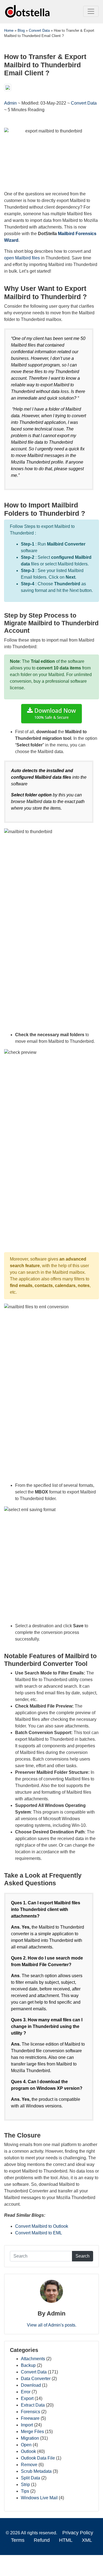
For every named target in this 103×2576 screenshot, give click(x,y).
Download (31, 2385)
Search (83, 2256)
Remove (29, 2465)
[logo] (28, 11)
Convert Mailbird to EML (39, 2233)
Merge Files (32, 2432)
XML (87, 2540)
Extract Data (33, 2405)
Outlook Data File (38, 2458)
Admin (11, 103)
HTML (66, 2540)
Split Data (30, 2478)
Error (26, 2392)
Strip (25, 2485)
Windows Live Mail (39, 2498)
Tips (25, 2491)
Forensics (30, 2412)
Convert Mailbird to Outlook (42, 2226)
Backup (28, 2365)
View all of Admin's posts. (52, 2325)
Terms (18, 2540)
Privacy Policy (78, 2533)
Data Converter (36, 2379)
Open (26, 2445)
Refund (42, 2540)
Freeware (30, 2418)
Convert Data (84, 103)
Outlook (28, 2451)
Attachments (33, 2359)
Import (27, 2425)
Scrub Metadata (36, 2471)
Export (27, 2398)
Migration (30, 2438)
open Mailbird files (22, 258)
